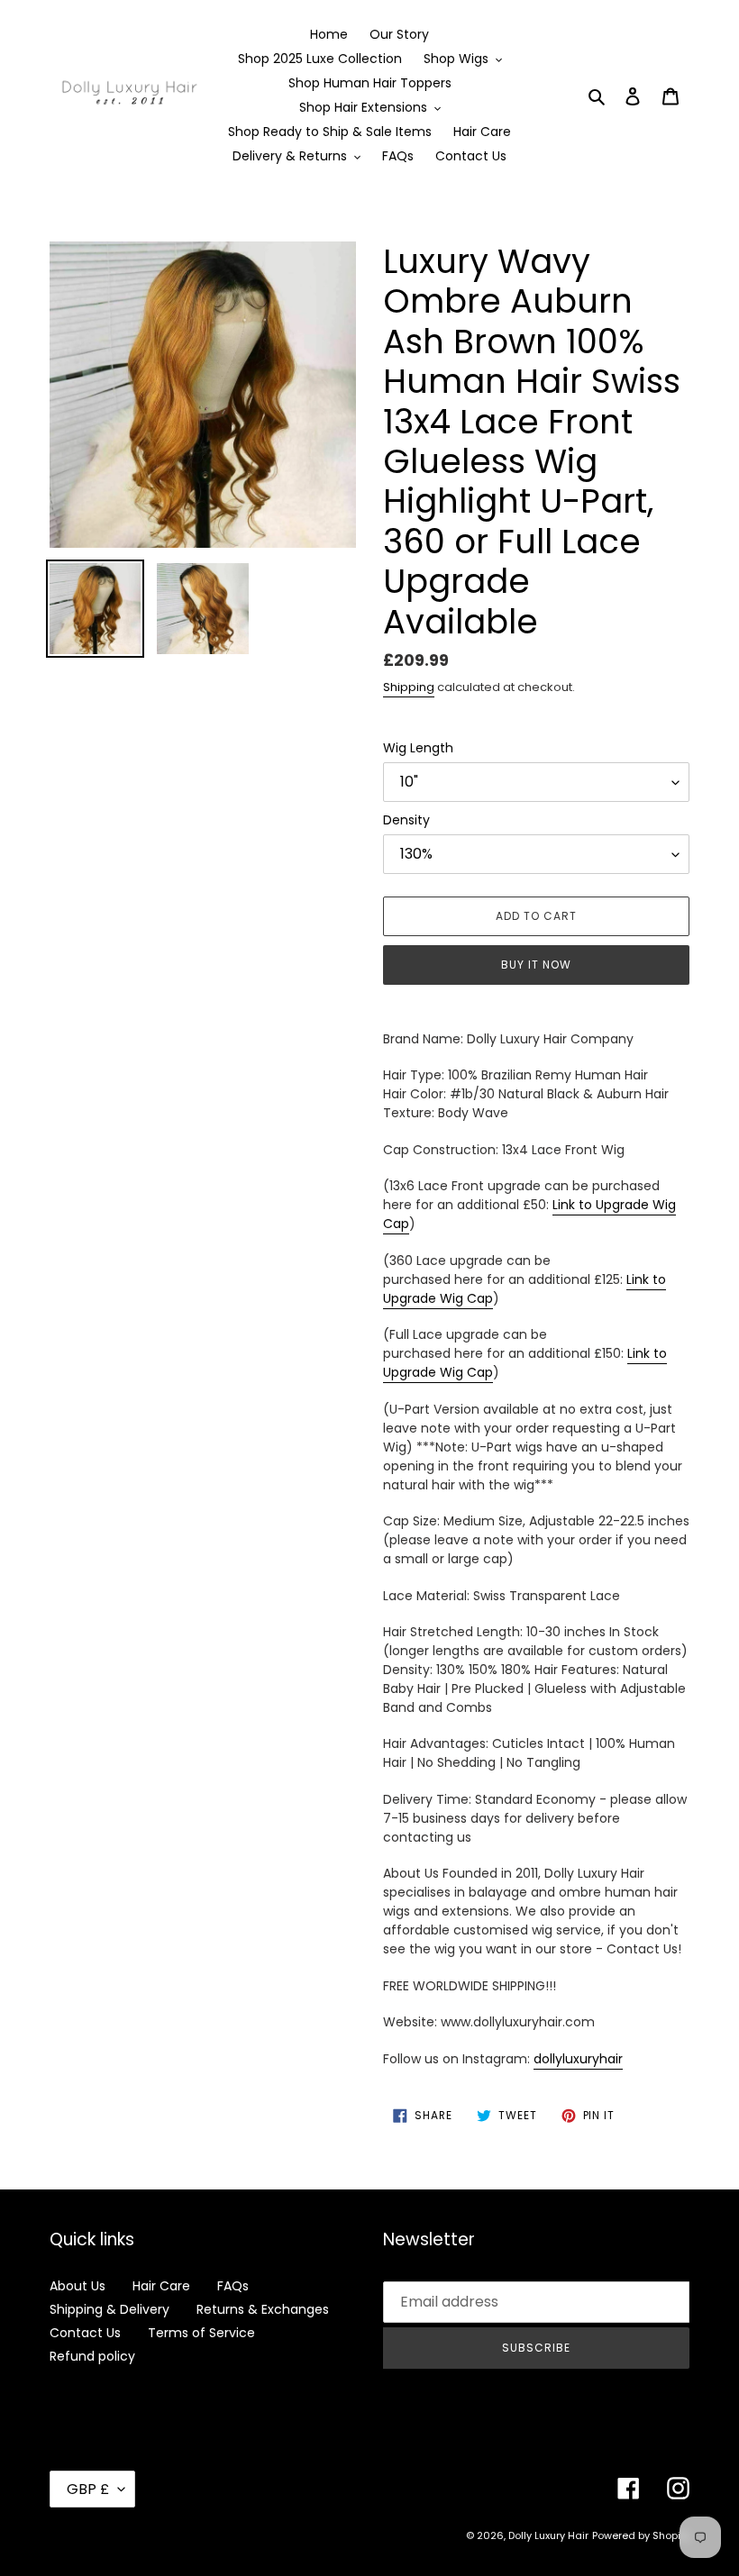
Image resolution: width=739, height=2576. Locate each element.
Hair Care (161, 2286)
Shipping (409, 687)
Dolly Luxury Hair (548, 2535)
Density (406, 820)
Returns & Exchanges (263, 2309)
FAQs (233, 2286)
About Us (78, 2286)
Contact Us (85, 2333)
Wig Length (418, 748)
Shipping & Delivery (109, 2309)
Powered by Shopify (641, 2535)
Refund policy (92, 2356)
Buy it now (536, 965)
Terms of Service (201, 2333)
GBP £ (88, 2489)
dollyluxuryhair (578, 2059)
